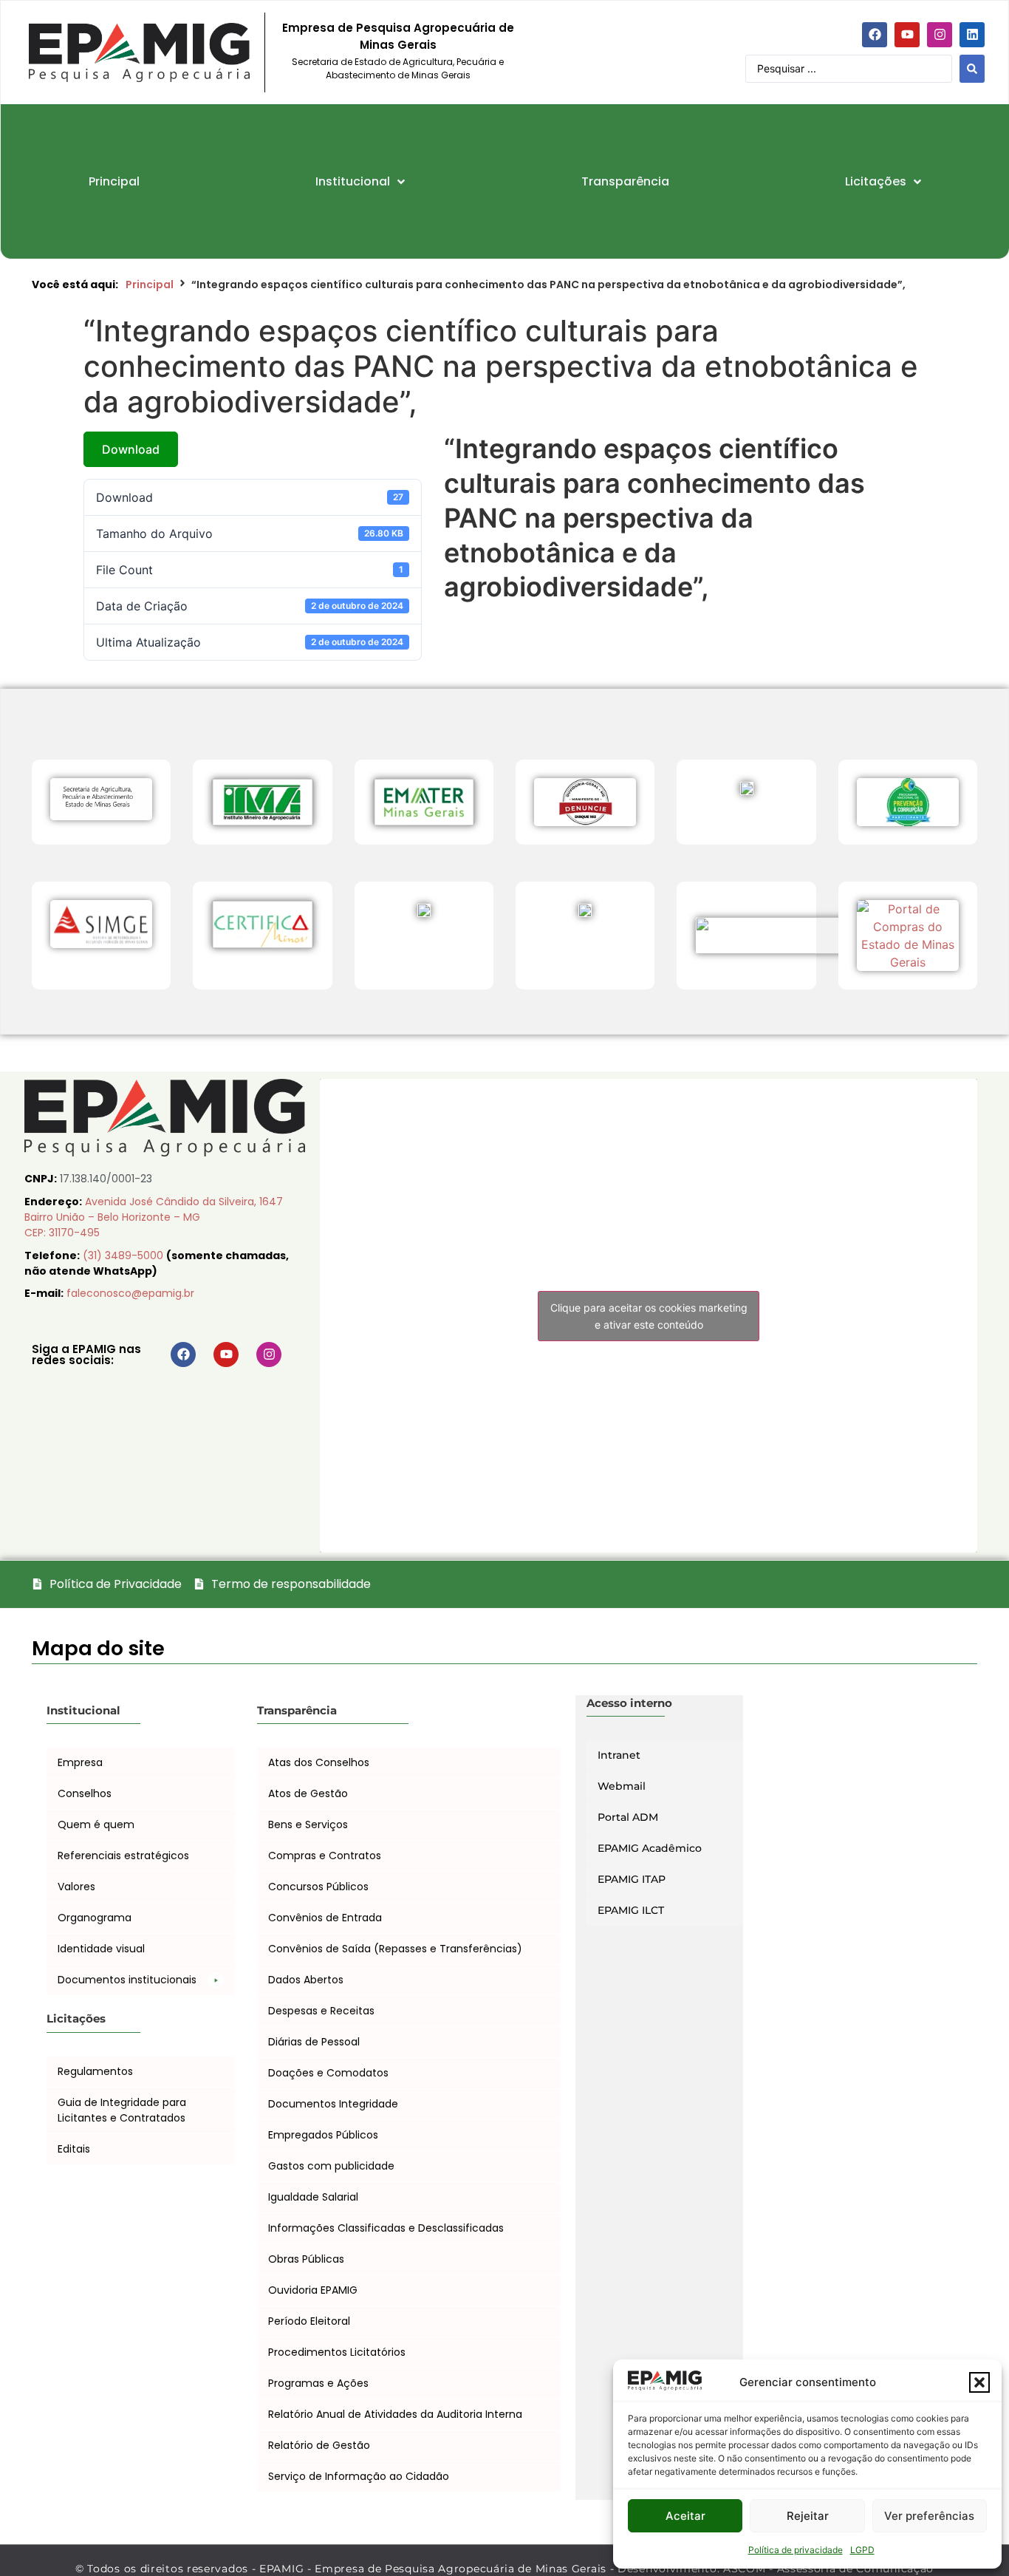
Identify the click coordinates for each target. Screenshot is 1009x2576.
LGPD (862, 2550)
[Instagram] (940, 35)
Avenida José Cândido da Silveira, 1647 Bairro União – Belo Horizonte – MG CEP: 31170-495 (154, 1217)
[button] (979, 2382)
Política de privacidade (796, 2550)
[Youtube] (907, 35)
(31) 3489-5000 (124, 1255)
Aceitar (685, 2516)
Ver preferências (929, 2516)
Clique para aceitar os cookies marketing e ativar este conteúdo (649, 1316)
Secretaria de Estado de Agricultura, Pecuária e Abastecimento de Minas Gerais (398, 68)
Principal (150, 284)
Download (131, 449)
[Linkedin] (972, 35)
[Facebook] (875, 35)
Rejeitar (808, 2516)
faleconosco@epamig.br (130, 1293)
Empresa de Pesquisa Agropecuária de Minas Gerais (398, 36)
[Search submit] (972, 69)
